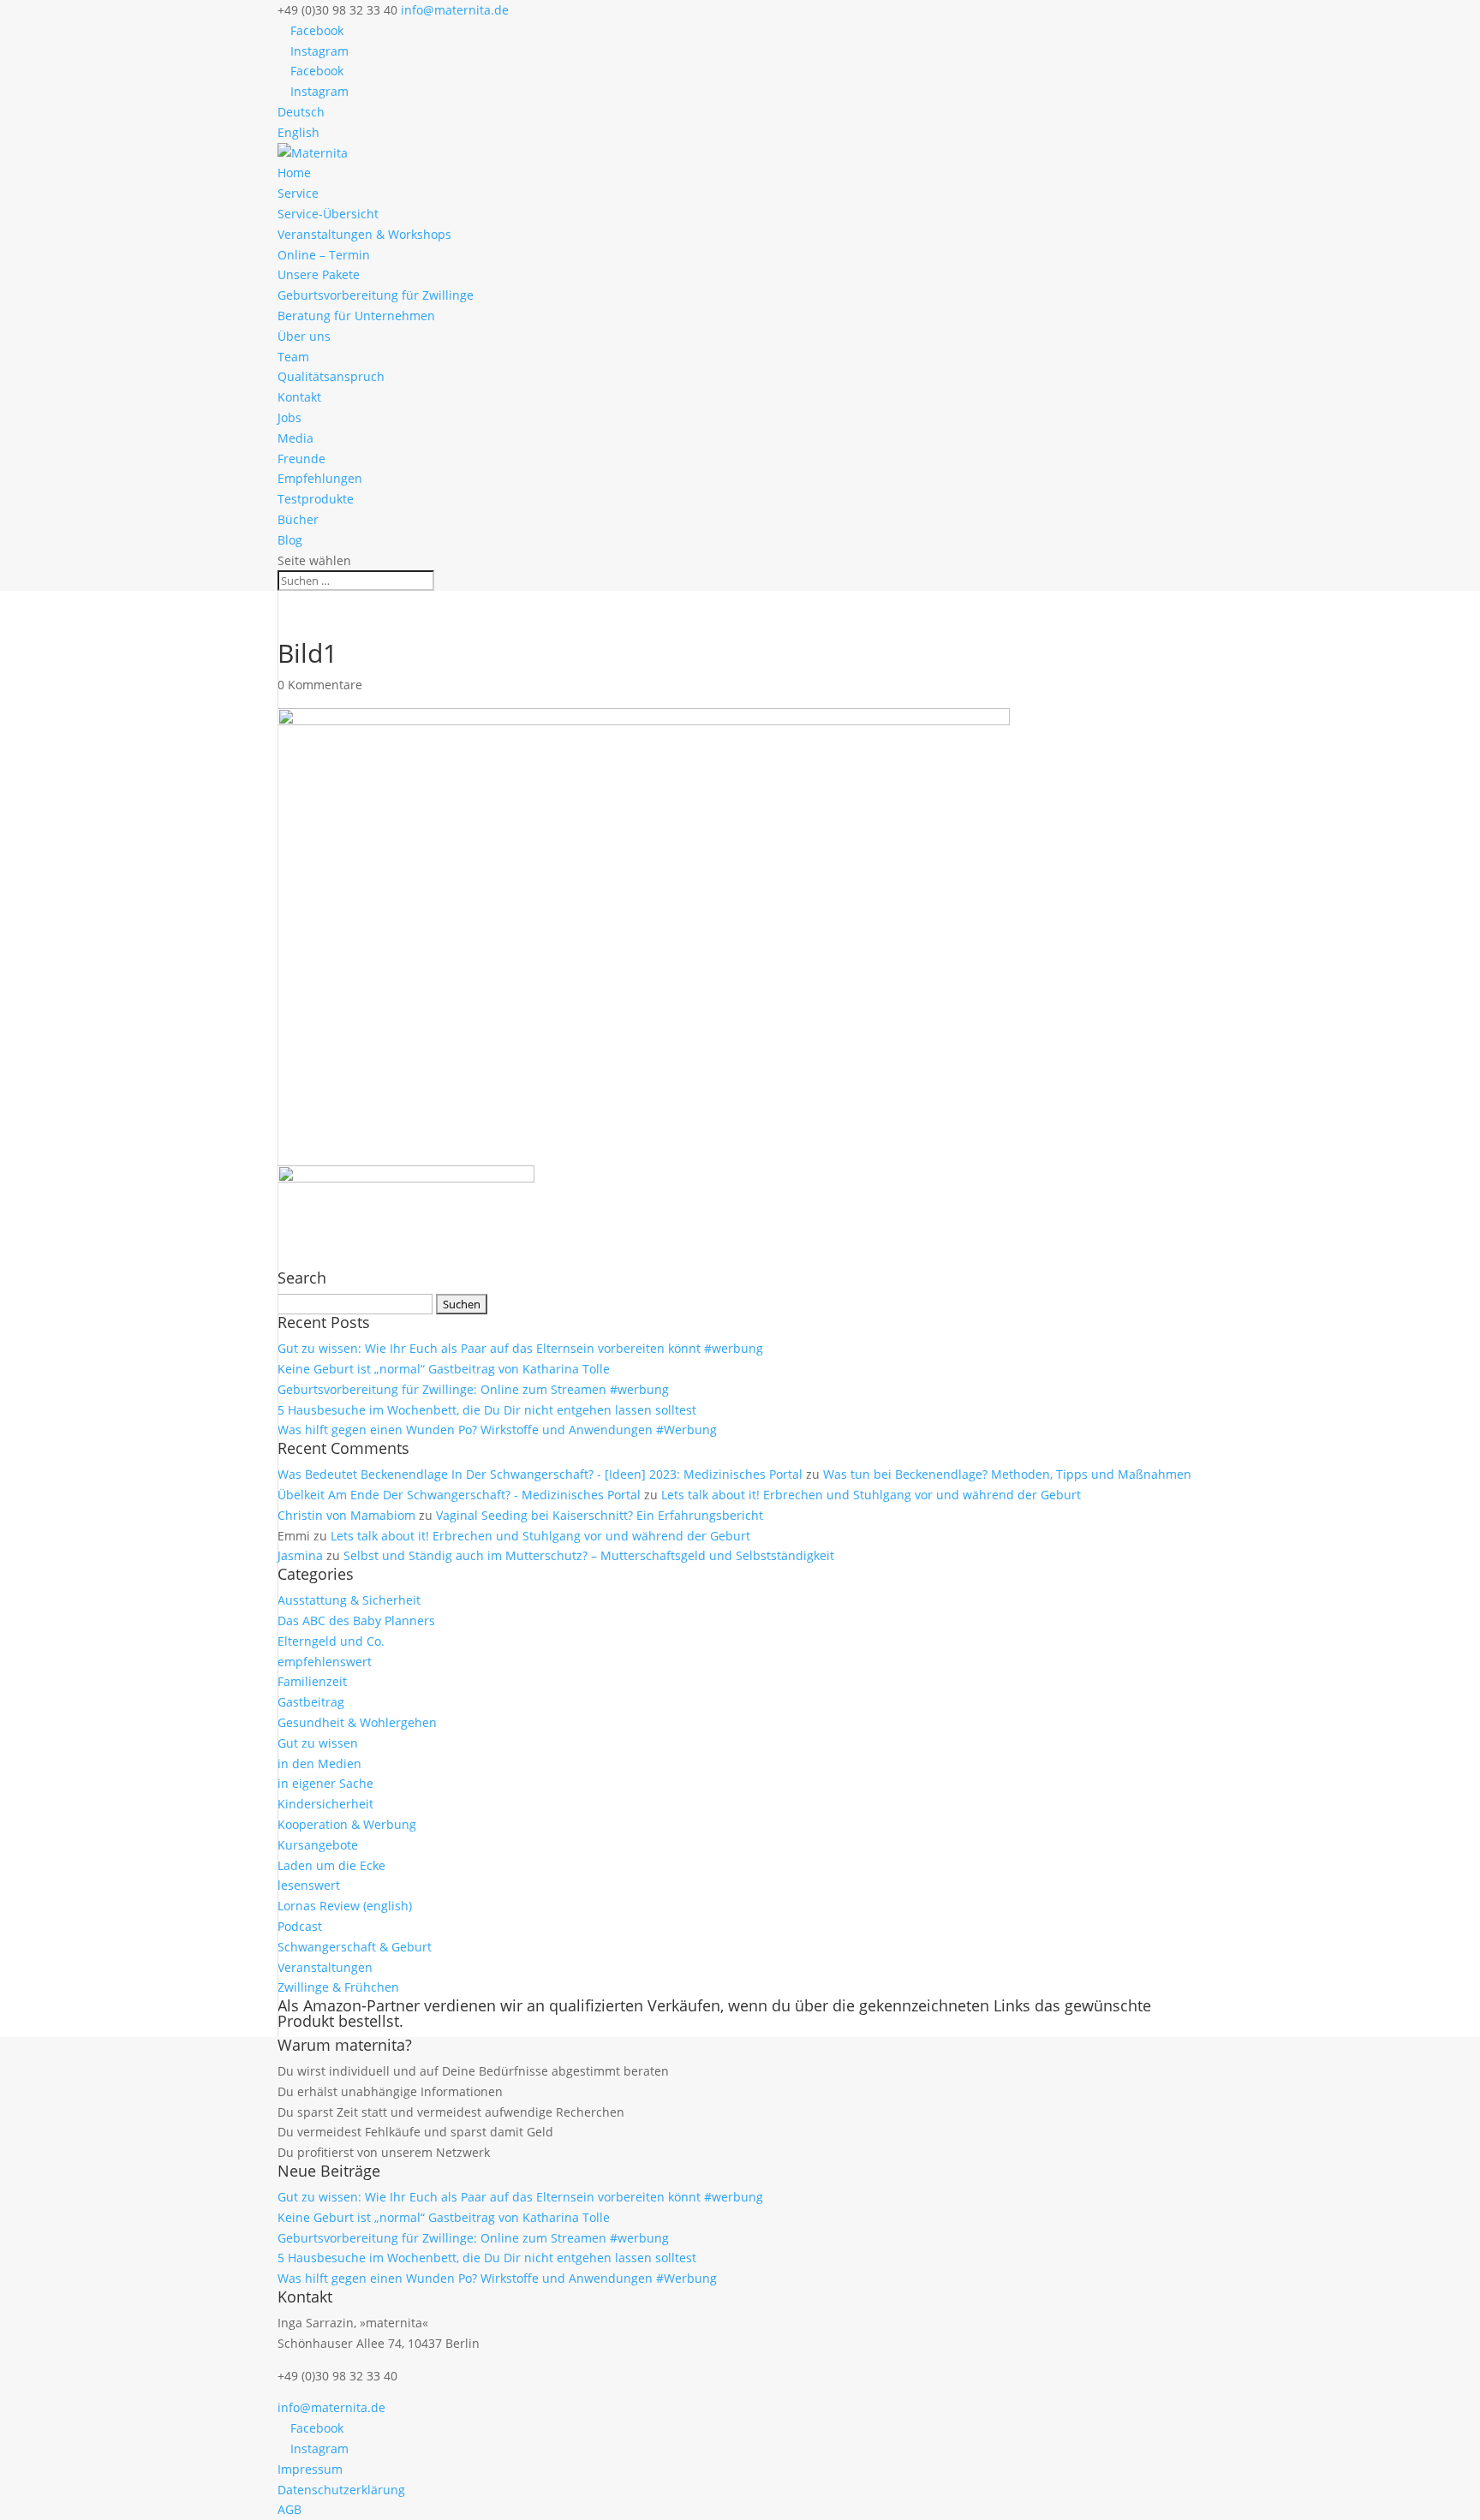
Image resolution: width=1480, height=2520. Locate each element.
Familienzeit (312, 1681)
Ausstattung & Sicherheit (349, 1600)
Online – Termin (324, 255)
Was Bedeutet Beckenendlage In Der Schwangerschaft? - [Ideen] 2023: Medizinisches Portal (540, 1474)
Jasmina (300, 1555)
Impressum (310, 2469)
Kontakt (299, 397)
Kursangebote (318, 1845)
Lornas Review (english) (345, 1906)
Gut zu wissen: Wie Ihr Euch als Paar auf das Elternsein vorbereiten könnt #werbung (520, 1348)
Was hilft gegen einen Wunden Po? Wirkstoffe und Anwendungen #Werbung (497, 1430)
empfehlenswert (325, 1662)
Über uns (304, 336)
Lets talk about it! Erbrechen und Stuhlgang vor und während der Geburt (871, 1495)
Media (295, 438)
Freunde (301, 459)
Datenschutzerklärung (341, 2490)
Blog (290, 540)
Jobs (289, 417)
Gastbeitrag (311, 1702)
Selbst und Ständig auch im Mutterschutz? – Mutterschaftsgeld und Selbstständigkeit (589, 1555)
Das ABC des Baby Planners (356, 1620)
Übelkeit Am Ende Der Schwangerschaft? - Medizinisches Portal (459, 1495)
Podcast (300, 1926)
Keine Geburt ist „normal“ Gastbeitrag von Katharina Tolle (444, 1369)
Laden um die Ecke (331, 1865)
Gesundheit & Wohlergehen (357, 1722)
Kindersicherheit (325, 1804)
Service (298, 193)
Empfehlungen (320, 478)
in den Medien (319, 1763)
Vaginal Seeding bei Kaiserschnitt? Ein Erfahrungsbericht (600, 1515)
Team (293, 357)
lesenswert (309, 1885)
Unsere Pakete (319, 274)
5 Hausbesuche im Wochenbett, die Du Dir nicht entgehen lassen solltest (487, 1410)
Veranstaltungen (325, 1967)
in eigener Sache (325, 1783)
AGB (289, 2509)
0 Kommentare (320, 685)
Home (294, 173)
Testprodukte (316, 499)
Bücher (298, 519)
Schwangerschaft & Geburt (355, 1947)
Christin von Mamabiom (346, 1515)
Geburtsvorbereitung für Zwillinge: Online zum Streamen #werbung (473, 1389)
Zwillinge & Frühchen (338, 1987)
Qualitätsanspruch (331, 376)
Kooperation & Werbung (347, 1824)
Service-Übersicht (328, 214)
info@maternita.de (331, 2407)
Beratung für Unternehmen (356, 316)
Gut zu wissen (318, 1743)
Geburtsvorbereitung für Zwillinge (376, 295)
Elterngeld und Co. (331, 1641)
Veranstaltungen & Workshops (364, 234)
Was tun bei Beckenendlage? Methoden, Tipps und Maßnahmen (1007, 1474)
